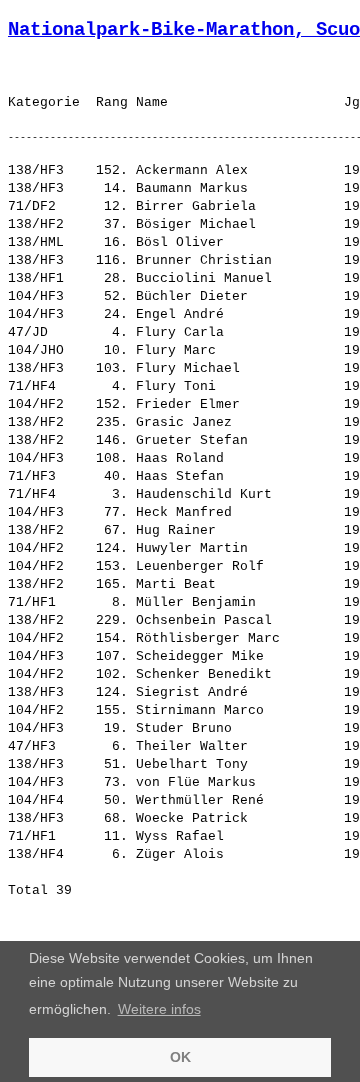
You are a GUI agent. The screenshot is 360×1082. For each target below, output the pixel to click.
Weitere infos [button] (159, 1009)
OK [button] (180, 1057)
